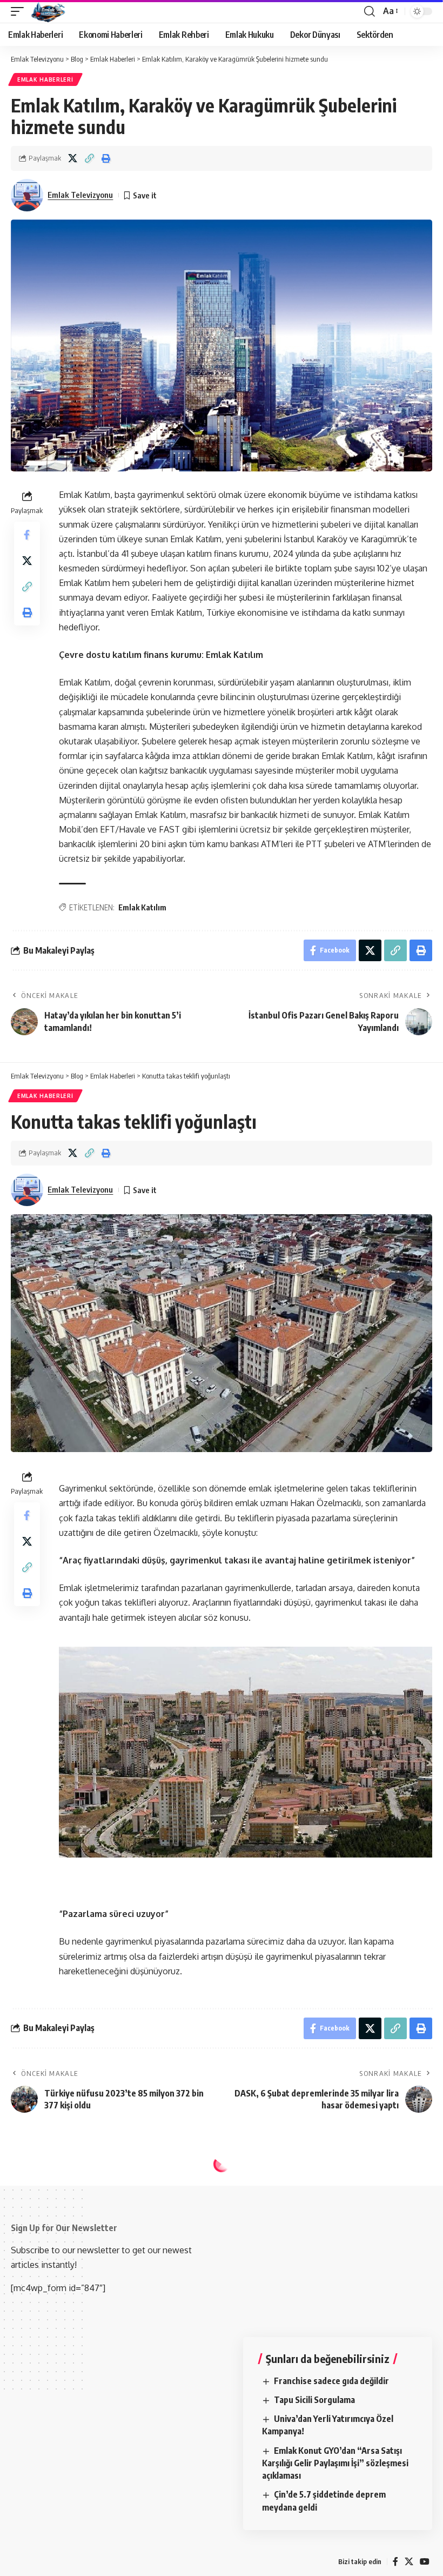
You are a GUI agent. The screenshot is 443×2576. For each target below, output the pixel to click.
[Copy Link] (89, 158)
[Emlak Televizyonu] (48, 11)
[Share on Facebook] (27, 535)
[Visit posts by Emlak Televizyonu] (27, 195)
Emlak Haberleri (45, 79)
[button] (20, 11)
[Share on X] (72, 158)
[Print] (106, 158)
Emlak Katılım (142, 907)
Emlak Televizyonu (80, 195)
